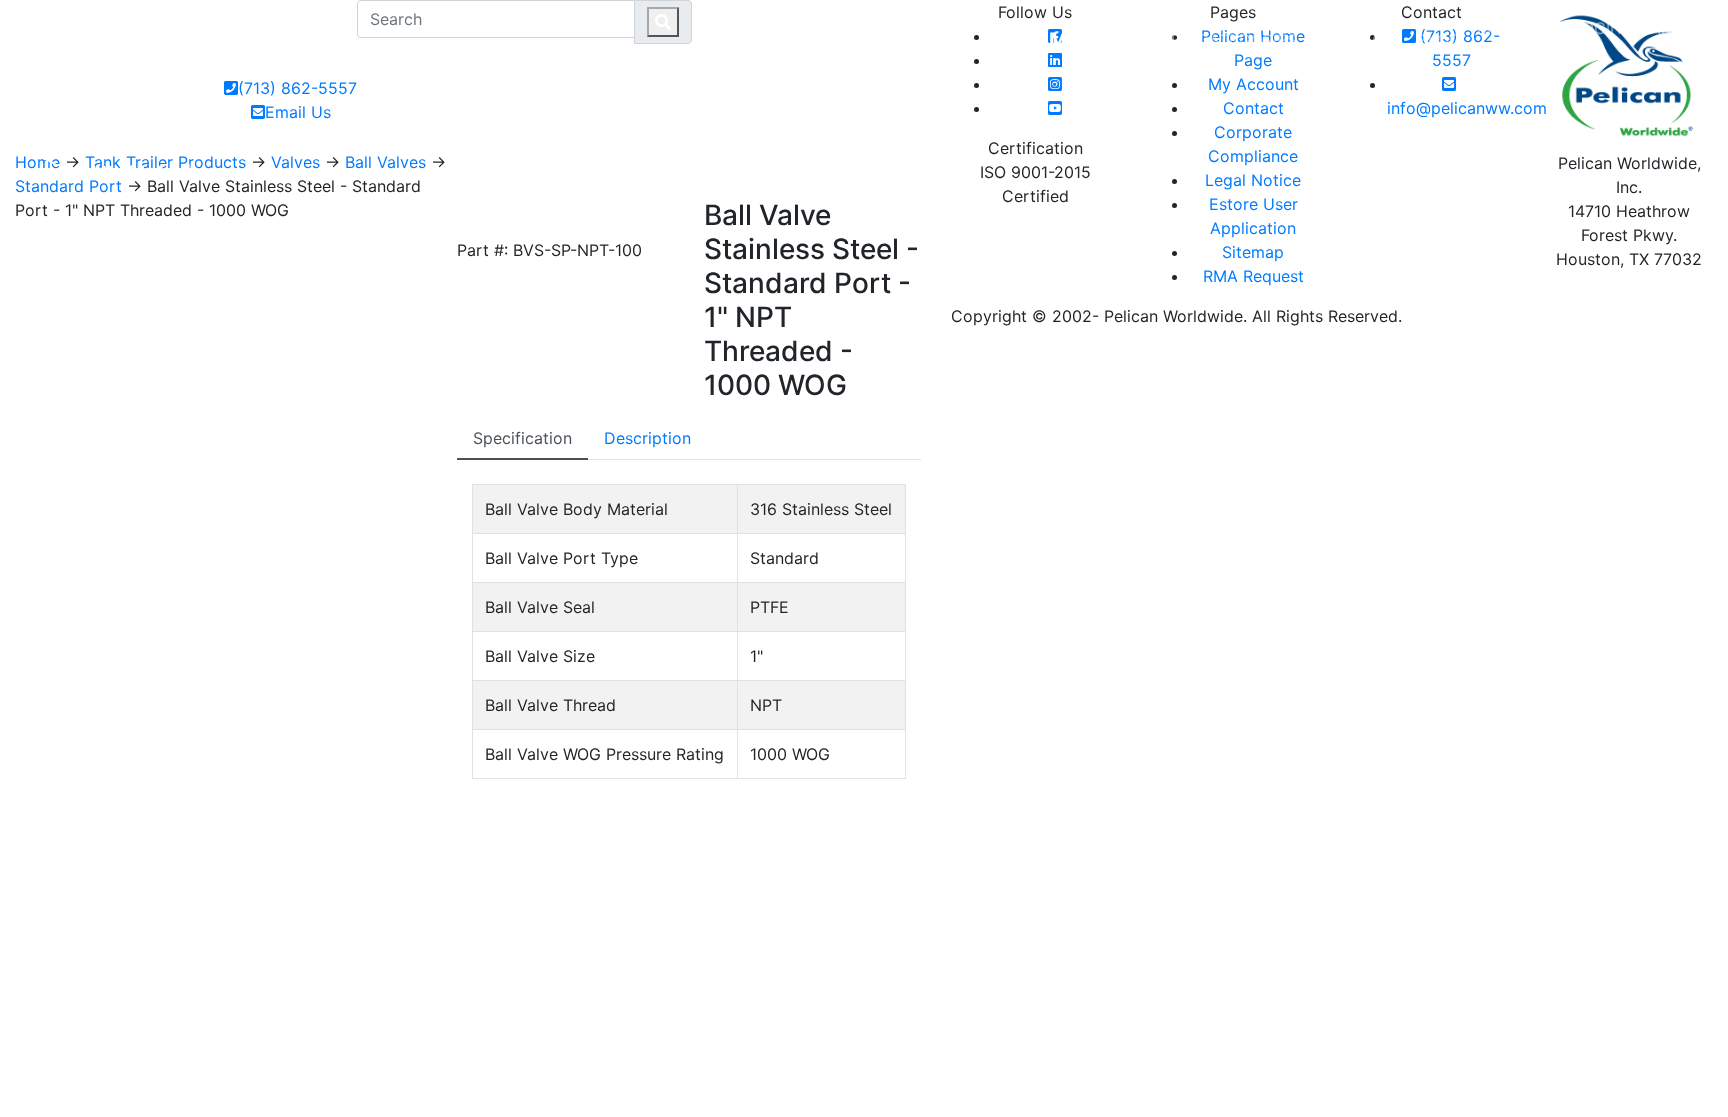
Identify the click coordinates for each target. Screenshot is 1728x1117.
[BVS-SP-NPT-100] (477, 216)
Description (647, 438)
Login (1597, 28)
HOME (1157, 40)
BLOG (1439, 40)
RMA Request (1253, 276)
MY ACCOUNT (1517, 40)
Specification (522, 438)
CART (1668, 28)
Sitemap (1253, 252)
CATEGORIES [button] (1247, 40)
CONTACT (1363, 40)
